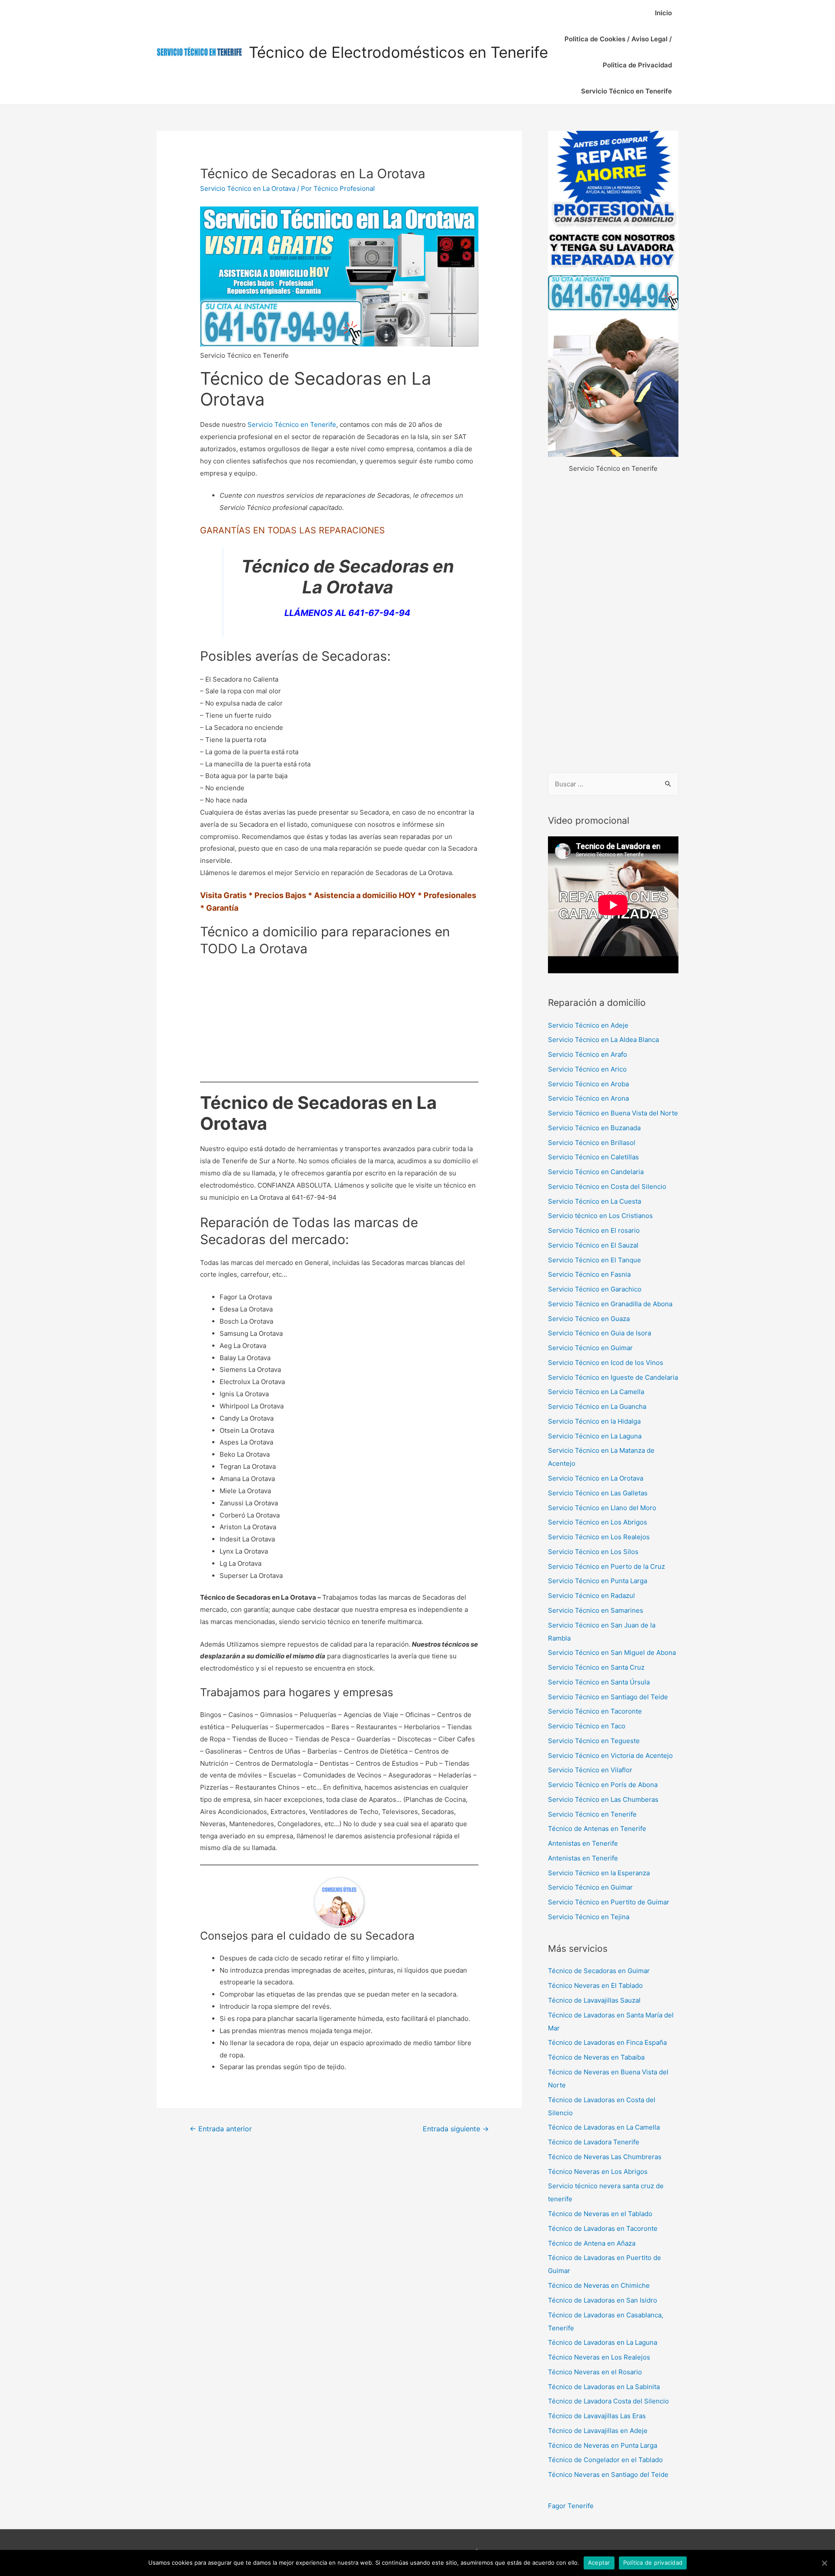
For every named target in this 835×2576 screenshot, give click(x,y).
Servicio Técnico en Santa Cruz (596, 1667)
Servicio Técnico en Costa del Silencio (607, 1186)
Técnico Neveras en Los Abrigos (598, 2172)
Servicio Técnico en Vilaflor (590, 1770)
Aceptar (599, 2563)
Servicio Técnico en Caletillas (593, 1157)
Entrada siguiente (456, 2129)
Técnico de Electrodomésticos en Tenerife (398, 52)
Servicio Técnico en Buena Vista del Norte (613, 1113)
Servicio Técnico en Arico (587, 1069)
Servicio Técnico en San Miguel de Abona (612, 1652)
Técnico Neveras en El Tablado (595, 1985)
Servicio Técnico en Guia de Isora (600, 1333)
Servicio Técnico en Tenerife (626, 91)
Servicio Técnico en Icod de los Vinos (606, 1363)
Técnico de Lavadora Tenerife (594, 2142)
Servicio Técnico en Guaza (589, 1319)
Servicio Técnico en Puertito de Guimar (609, 1902)
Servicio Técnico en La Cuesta (595, 1201)
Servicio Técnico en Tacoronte (595, 1711)
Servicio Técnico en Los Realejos (599, 1537)
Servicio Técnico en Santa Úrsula (599, 1682)
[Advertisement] (613, 624)
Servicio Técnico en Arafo (588, 1054)
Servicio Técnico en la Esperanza (599, 1873)
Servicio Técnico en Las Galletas (598, 1493)
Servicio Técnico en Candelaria (596, 1172)
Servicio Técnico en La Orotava (248, 188)
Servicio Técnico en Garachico (595, 1289)
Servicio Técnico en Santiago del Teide (608, 1697)
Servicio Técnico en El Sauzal (593, 1245)
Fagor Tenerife (571, 2506)
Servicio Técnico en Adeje (588, 1025)
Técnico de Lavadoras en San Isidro (603, 2300)
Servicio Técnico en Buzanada (594, 1128)
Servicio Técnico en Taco (587, 1726)
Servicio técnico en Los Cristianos (600, 1216)
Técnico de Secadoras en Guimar (599, 1971)
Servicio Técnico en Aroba (588, 1084)
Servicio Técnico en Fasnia (589, 1274)
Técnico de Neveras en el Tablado (600, 2214)
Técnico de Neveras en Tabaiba (596, 2057)
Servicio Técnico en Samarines (596, 1610)
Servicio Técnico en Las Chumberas (603, 1799)
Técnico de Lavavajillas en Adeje (598, 2431)
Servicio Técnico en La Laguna (595, 1436)
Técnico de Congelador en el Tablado (605, 2460)
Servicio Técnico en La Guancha (597, 1406)
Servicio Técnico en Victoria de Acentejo (610, 1756)
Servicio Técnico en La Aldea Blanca (603, 1040)
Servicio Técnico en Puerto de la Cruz (606, 1566)
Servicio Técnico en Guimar (590, 1348)
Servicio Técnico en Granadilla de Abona (610, 1304)
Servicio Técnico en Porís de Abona (603, 1785)
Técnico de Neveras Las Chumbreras (605, 2157)
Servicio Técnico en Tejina (589, 1917)
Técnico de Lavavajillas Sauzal (594, 2000)
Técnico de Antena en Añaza (592, 2243)
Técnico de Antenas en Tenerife (597, 1829)
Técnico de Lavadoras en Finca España (607, 2042)
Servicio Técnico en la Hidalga (594, 1421)
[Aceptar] (824, 2563)
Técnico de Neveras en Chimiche (599, 2285)
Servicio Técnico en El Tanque (595, 1260)
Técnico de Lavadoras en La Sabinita (604, 2387)
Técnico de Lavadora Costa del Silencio (608, 2401)
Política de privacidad (653, 2563)
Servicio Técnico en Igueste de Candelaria (613, 1377)
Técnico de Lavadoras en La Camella (604, 2127)
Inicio (663, 13)
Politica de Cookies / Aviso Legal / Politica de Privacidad (618, 52)
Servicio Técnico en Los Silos (593, 1552)
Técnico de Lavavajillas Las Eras (597, 2416)
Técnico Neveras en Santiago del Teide (608, 2474)
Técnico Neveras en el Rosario (595, 2372)
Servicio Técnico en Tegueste (594, 1741)
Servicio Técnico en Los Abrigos (598, 1522)
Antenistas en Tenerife (583, 1843)
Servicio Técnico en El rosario (594, 1230)
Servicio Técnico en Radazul (591, 1596)
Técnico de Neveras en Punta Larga (603, 2445)
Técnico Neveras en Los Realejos (599, 2357)
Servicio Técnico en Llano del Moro (602, 1508)
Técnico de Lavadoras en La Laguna (603, 2342)
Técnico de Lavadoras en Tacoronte (603, 2228)
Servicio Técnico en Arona (588, 1098)
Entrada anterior (221, 2129)
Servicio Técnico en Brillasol (592, 1143)
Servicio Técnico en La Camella (596, 1392)
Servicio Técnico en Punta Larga (598, 1581)
